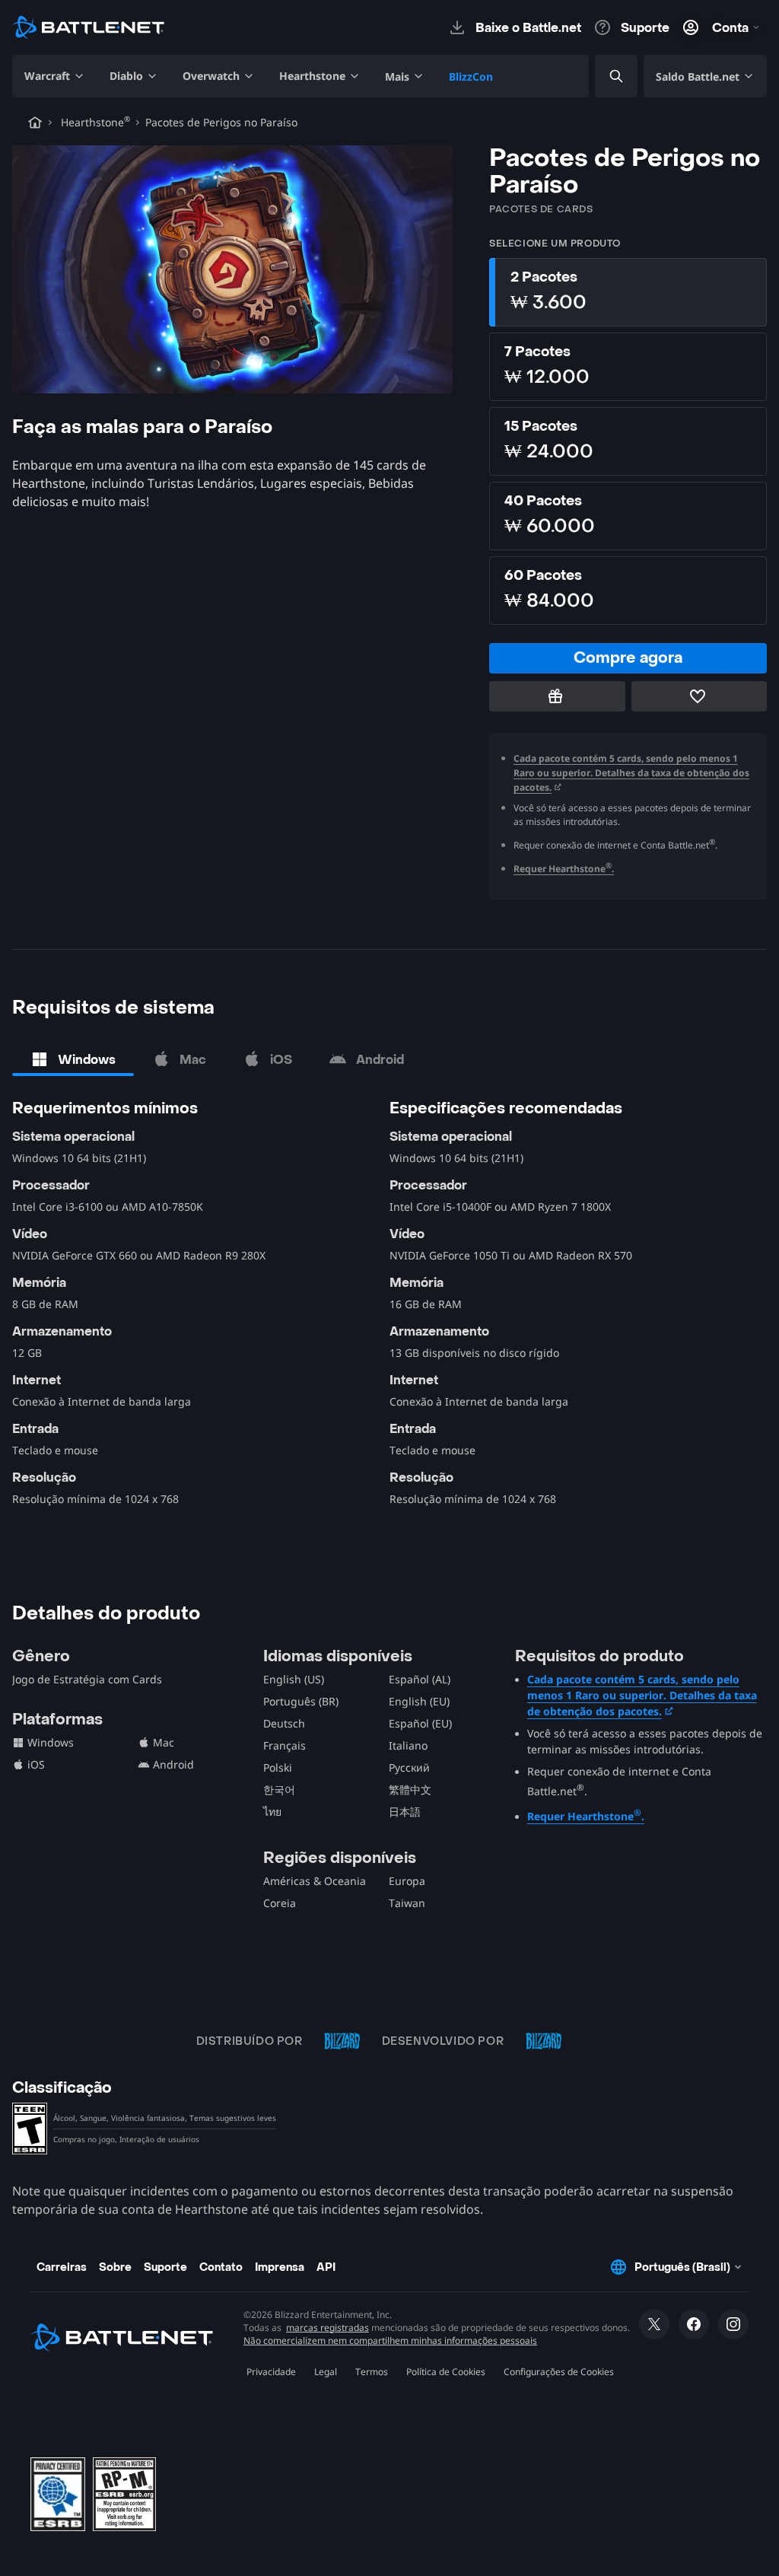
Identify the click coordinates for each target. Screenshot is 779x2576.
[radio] (628, 292)
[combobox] (603, 76)
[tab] (73, 1059)
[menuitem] (55, 76)
